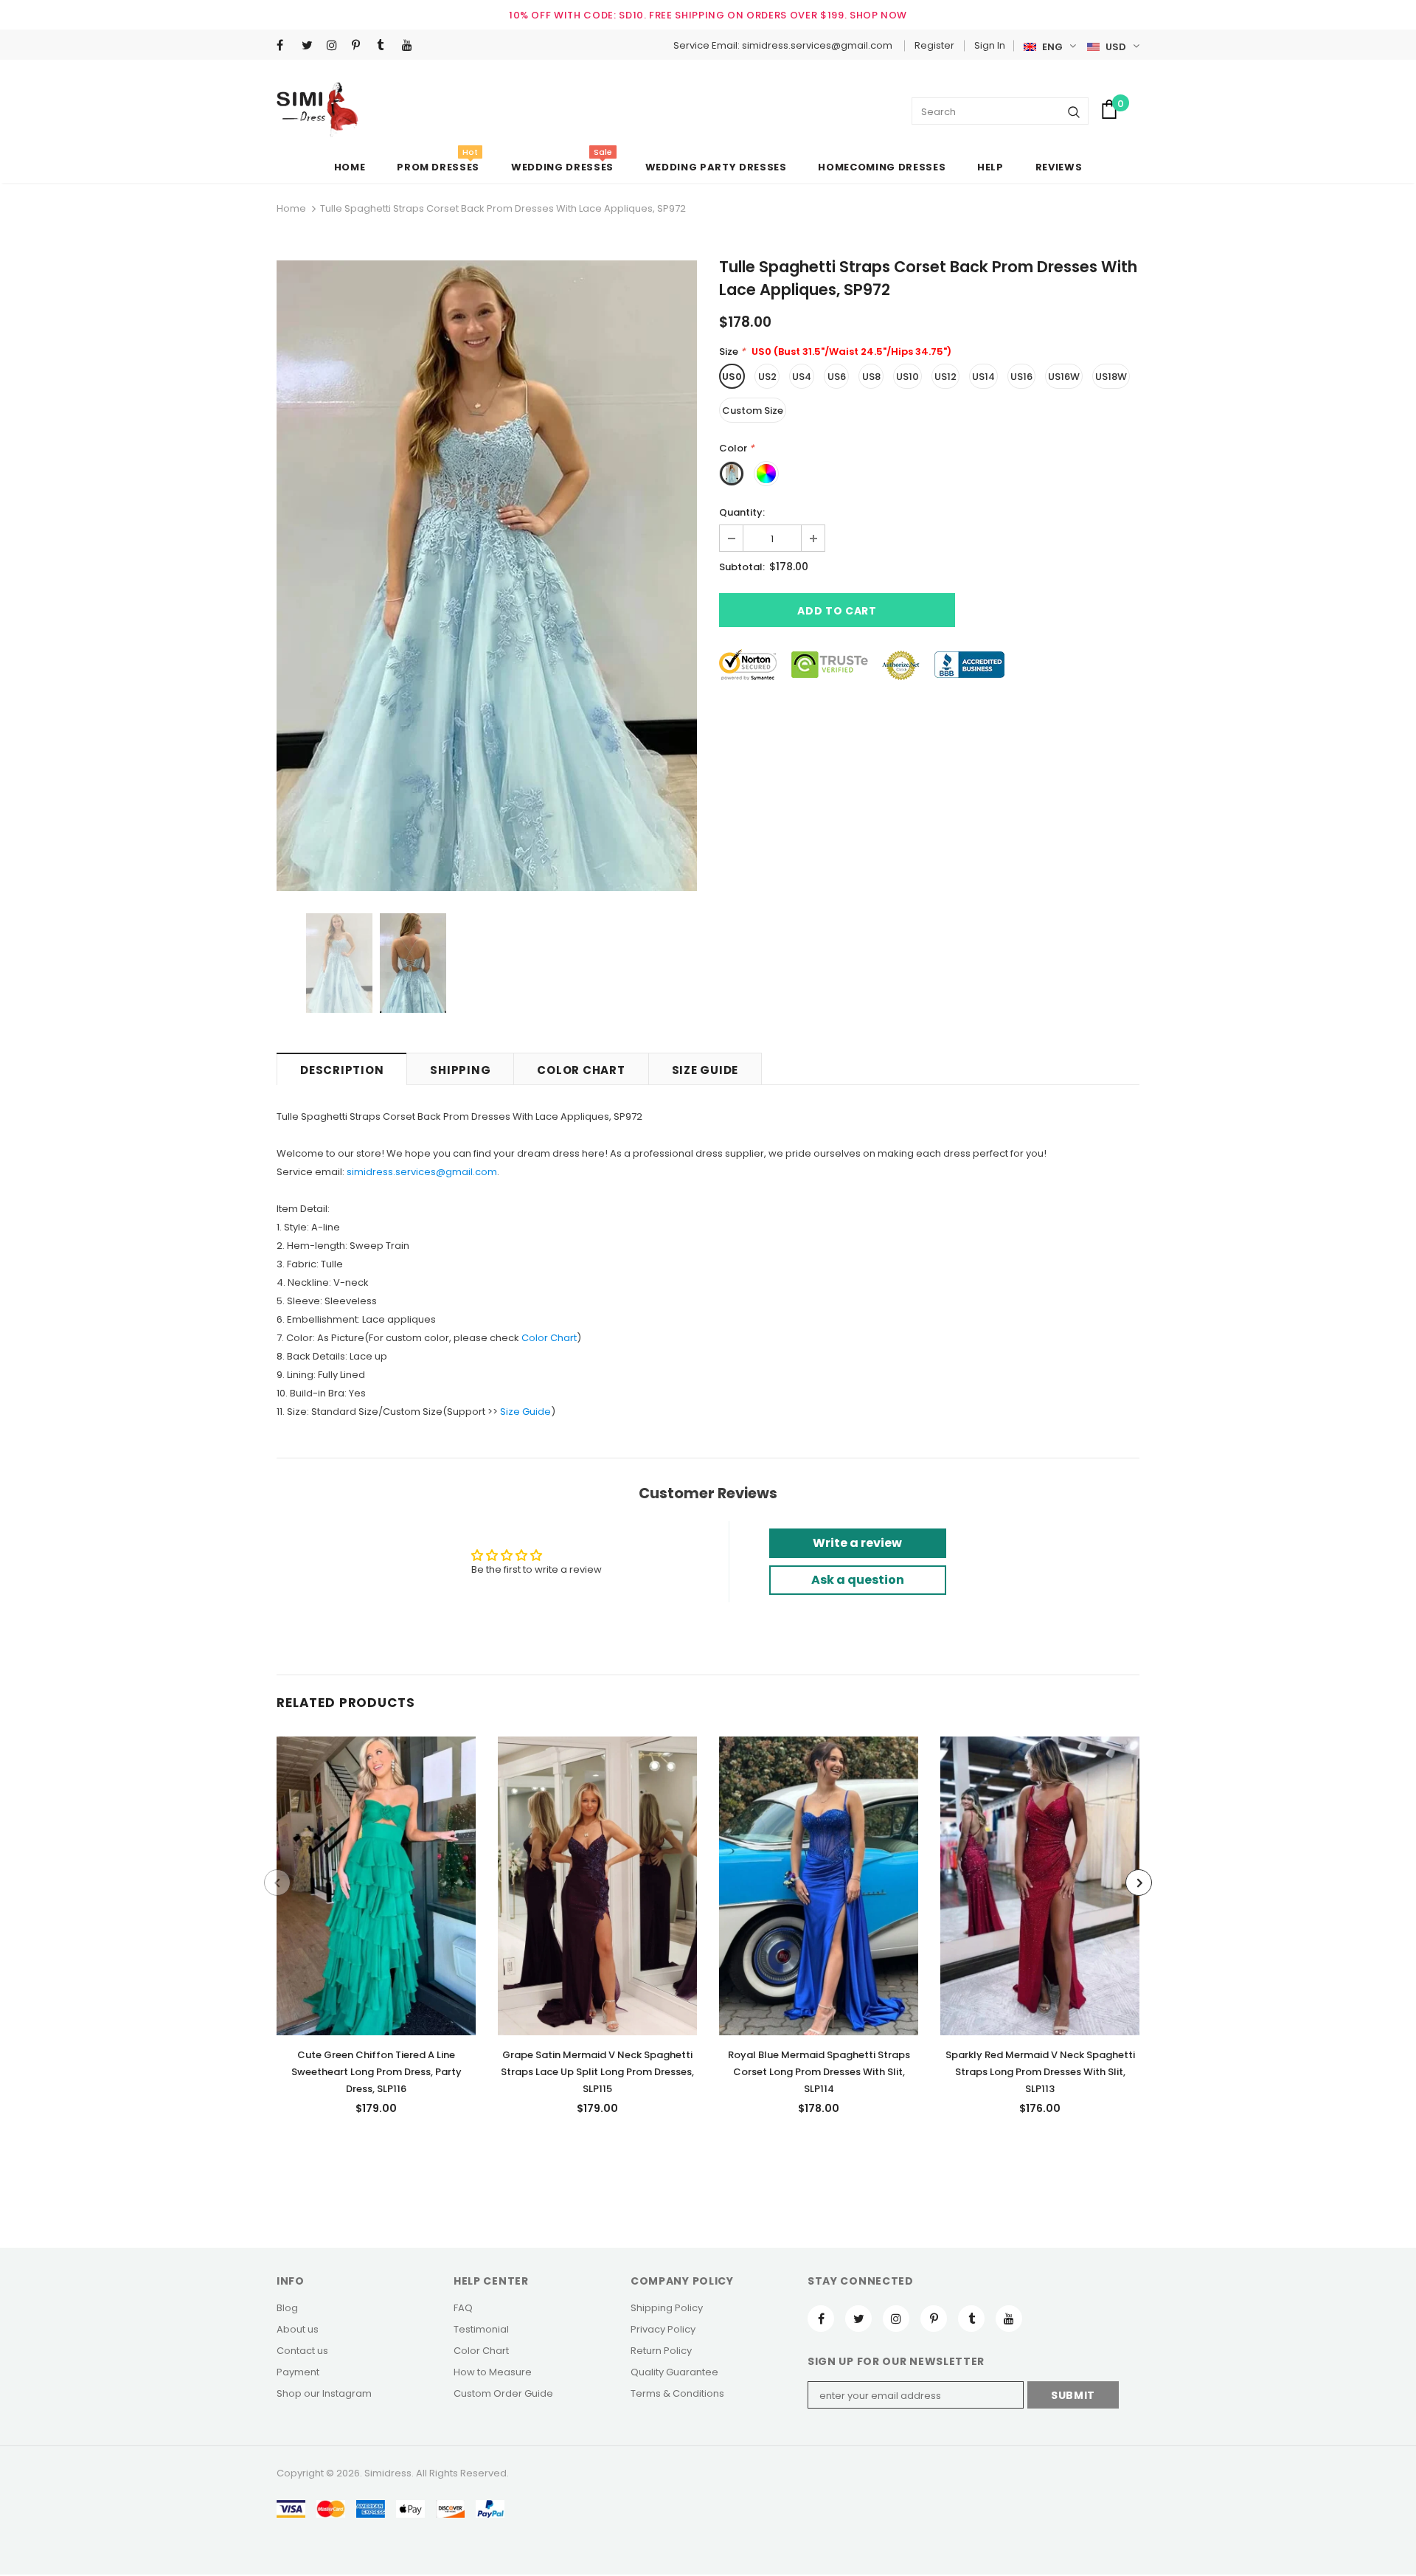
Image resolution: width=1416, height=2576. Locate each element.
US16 (1021, 377)
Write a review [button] (857, 1543)
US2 (767, 377)
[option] (487, 576)
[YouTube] (411, 46)
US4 (802, 377)
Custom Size (753, 411)
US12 (945, 377)
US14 (983, 377)
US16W (1064, 377)
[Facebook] (286, 46)
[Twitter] (311, 46)
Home (291, 208)
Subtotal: (742, 567)
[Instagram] (336, 46)
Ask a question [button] (858, 1580)
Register (934, 45)
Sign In (990, 45)
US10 (907, 377)
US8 (871, 377)
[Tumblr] (386, 46)
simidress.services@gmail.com (422, 1172)
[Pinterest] (361, 46)
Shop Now (878, 15)
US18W (1111, 377)
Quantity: (742, 512)
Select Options (376, 1882)
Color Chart (549, 1338)
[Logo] (317, 110)
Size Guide (525, 1412)
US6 (837, 377)
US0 (732, 377)
